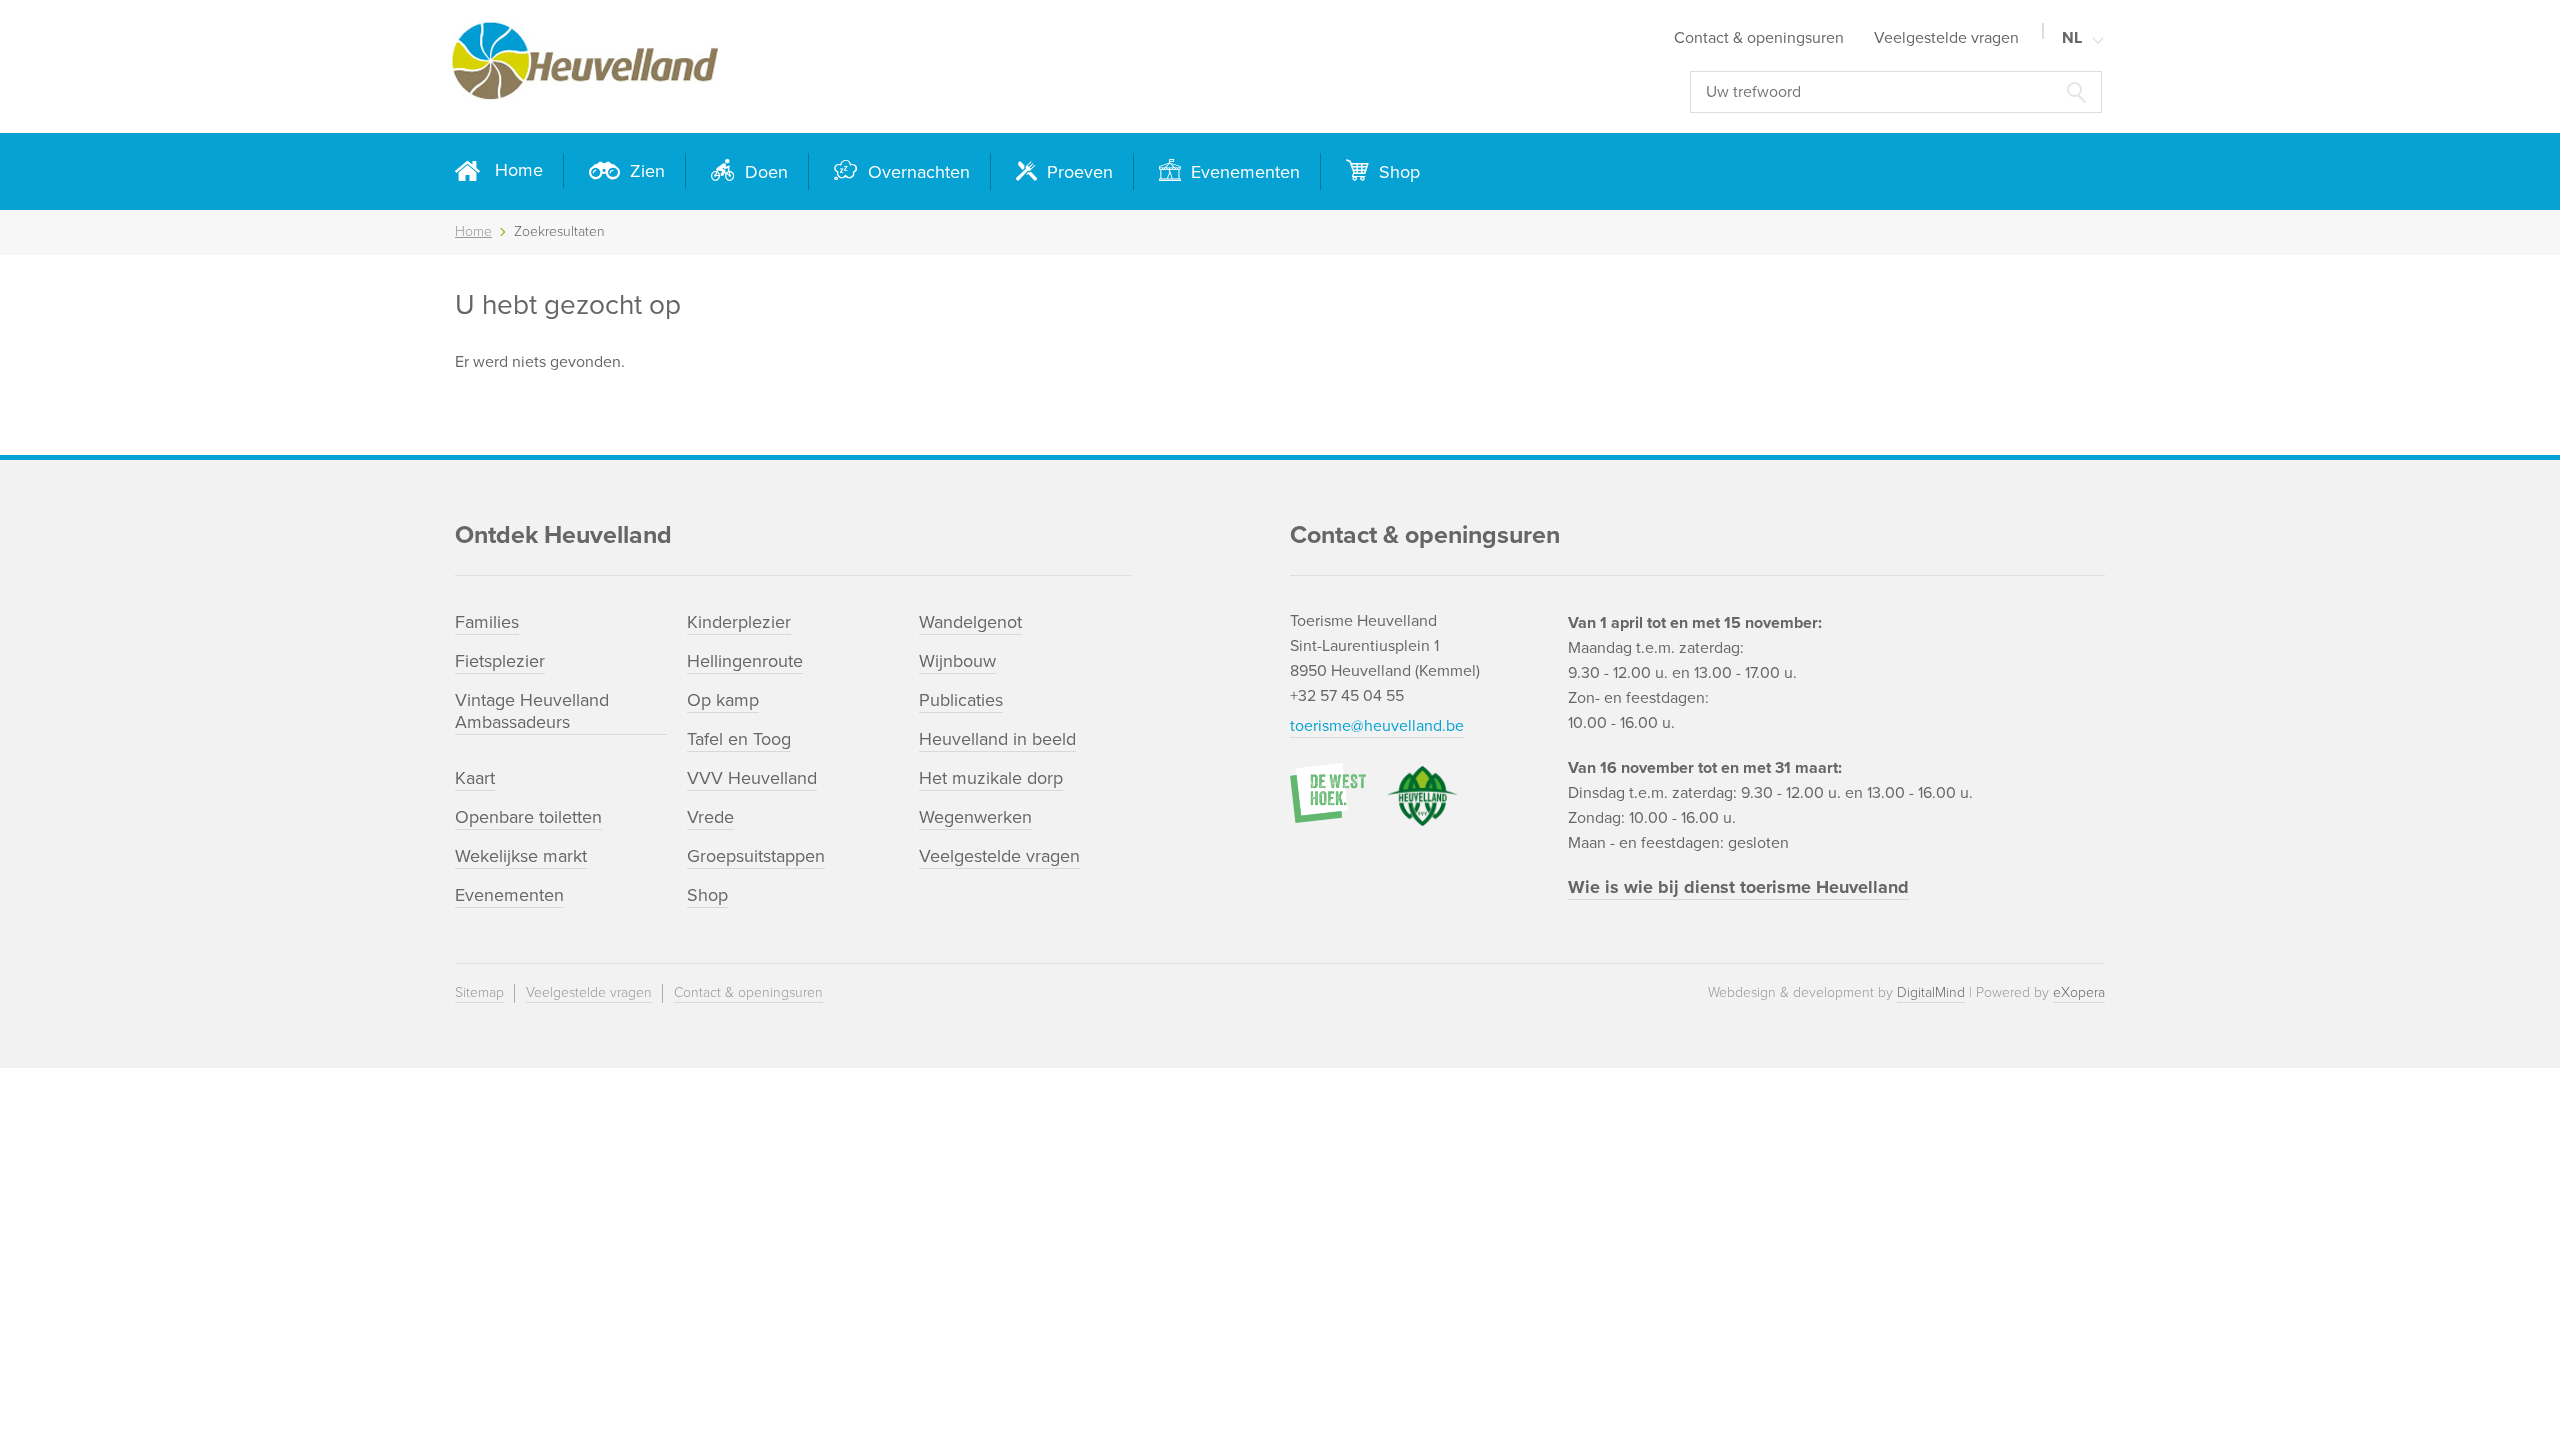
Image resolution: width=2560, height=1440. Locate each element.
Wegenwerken (975, 817)
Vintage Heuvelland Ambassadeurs (532, 711)
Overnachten (916, 172)
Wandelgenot (970, 622)
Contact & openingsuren (1759, 38)
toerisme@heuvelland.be (1377, 726)
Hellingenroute (745, 661)
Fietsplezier (500, 661)
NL (2072, 38)
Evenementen (1243, 172)
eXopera (2079, 992)
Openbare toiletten (528, 817)
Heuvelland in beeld (997, 739)
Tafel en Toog (739, 739)
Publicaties (961, 700)
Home (519, 170)
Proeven (1077, 172)
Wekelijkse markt (521, 856)
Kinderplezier (739, 622)
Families (487, 622)
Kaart (475, 778)
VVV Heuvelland (752, 778)
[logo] (790, 66)
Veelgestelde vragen (1946, 38)
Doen (764, 172)
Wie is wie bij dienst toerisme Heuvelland (1738, 887)
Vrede (710, 817)
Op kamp (723, 700)
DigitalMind (1931, 992)
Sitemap (479, 992)
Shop (1397, 172)
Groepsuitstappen (756, 856)
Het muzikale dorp (991, 778)
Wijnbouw (957, 661)
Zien (645, 171)
